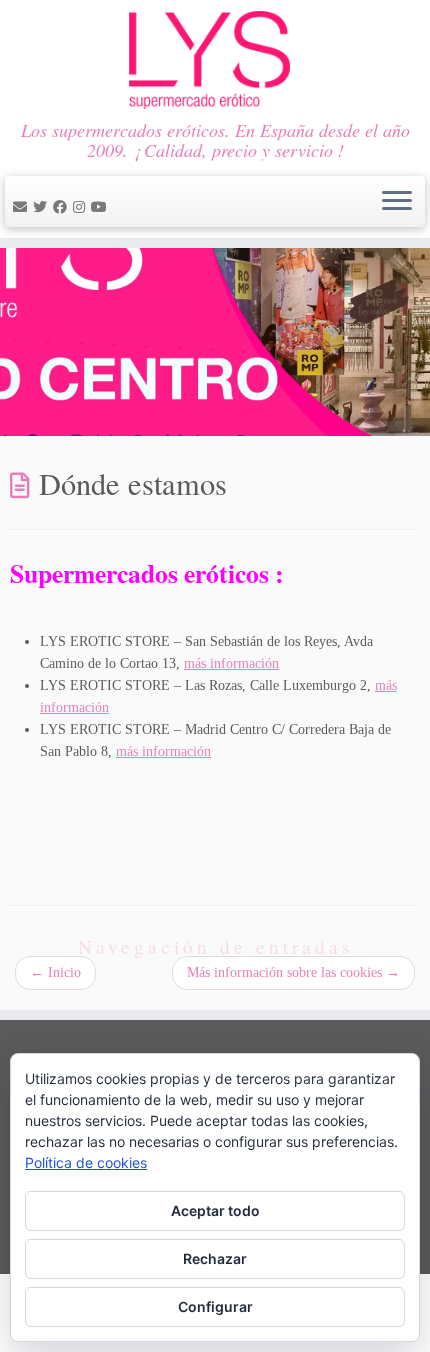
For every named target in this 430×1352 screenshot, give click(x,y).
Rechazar (215, 1258)
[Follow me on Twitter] (43, 207)
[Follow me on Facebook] (63, 207)
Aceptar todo (215, 1210)
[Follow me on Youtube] (102, 207)
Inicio (55, 972)
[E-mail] (23, 207)
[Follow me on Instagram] (82, 207)
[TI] (116, 207)
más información (231, 663)
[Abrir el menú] (397, 202)
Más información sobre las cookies (293, 972)
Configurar (215, 1306)
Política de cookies (86, 1162)
